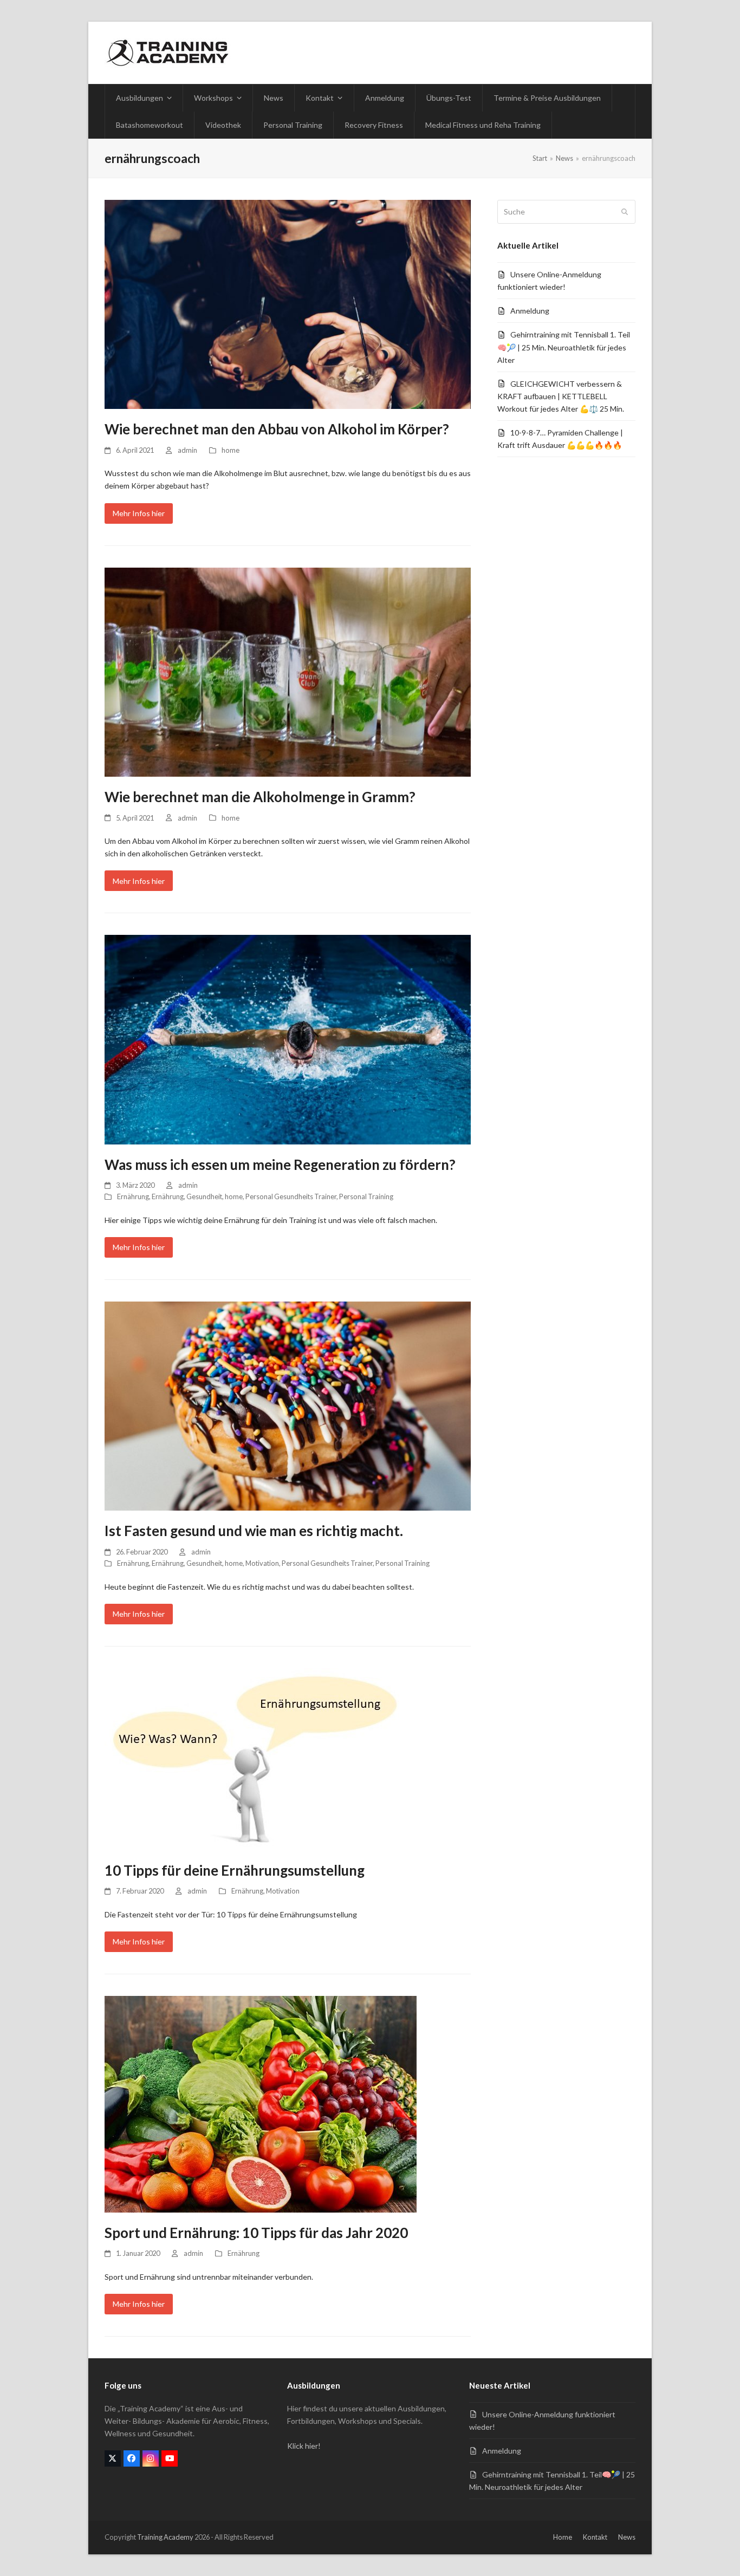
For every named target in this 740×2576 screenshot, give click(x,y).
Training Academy (165, 2537)
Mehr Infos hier (139, 513)
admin (187, 450)
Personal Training (366, 1196)
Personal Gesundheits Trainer (291, 1196)
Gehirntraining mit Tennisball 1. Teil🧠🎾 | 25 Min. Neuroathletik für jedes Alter (564, 347)
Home (563, 2537)
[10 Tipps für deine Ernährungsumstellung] (254, 1758)
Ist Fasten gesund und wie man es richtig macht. (254, 1531)
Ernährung (133, 1196)
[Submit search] (625, 212)
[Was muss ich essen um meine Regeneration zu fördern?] (288, 1039)
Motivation (262, 1563)
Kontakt (595, 2537)
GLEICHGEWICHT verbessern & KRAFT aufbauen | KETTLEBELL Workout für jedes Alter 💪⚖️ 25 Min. (561, 396)
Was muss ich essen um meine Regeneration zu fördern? (280, 1165)
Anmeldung (530, 311)
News (627, 2537)
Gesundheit (204, 1196)
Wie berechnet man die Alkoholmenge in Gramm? (260, 797)
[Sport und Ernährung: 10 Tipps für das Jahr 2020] (261, 2103)
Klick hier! (304, 2446)
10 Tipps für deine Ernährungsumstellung (235, 1870)
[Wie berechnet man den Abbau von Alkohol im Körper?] (288, 304)
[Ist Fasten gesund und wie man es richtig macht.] (288, 1405)
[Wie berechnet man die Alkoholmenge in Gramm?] (288, 671)
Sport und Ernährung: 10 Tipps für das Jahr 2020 (256, 2233)
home (231, 450)
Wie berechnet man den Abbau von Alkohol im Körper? (277, 429)
